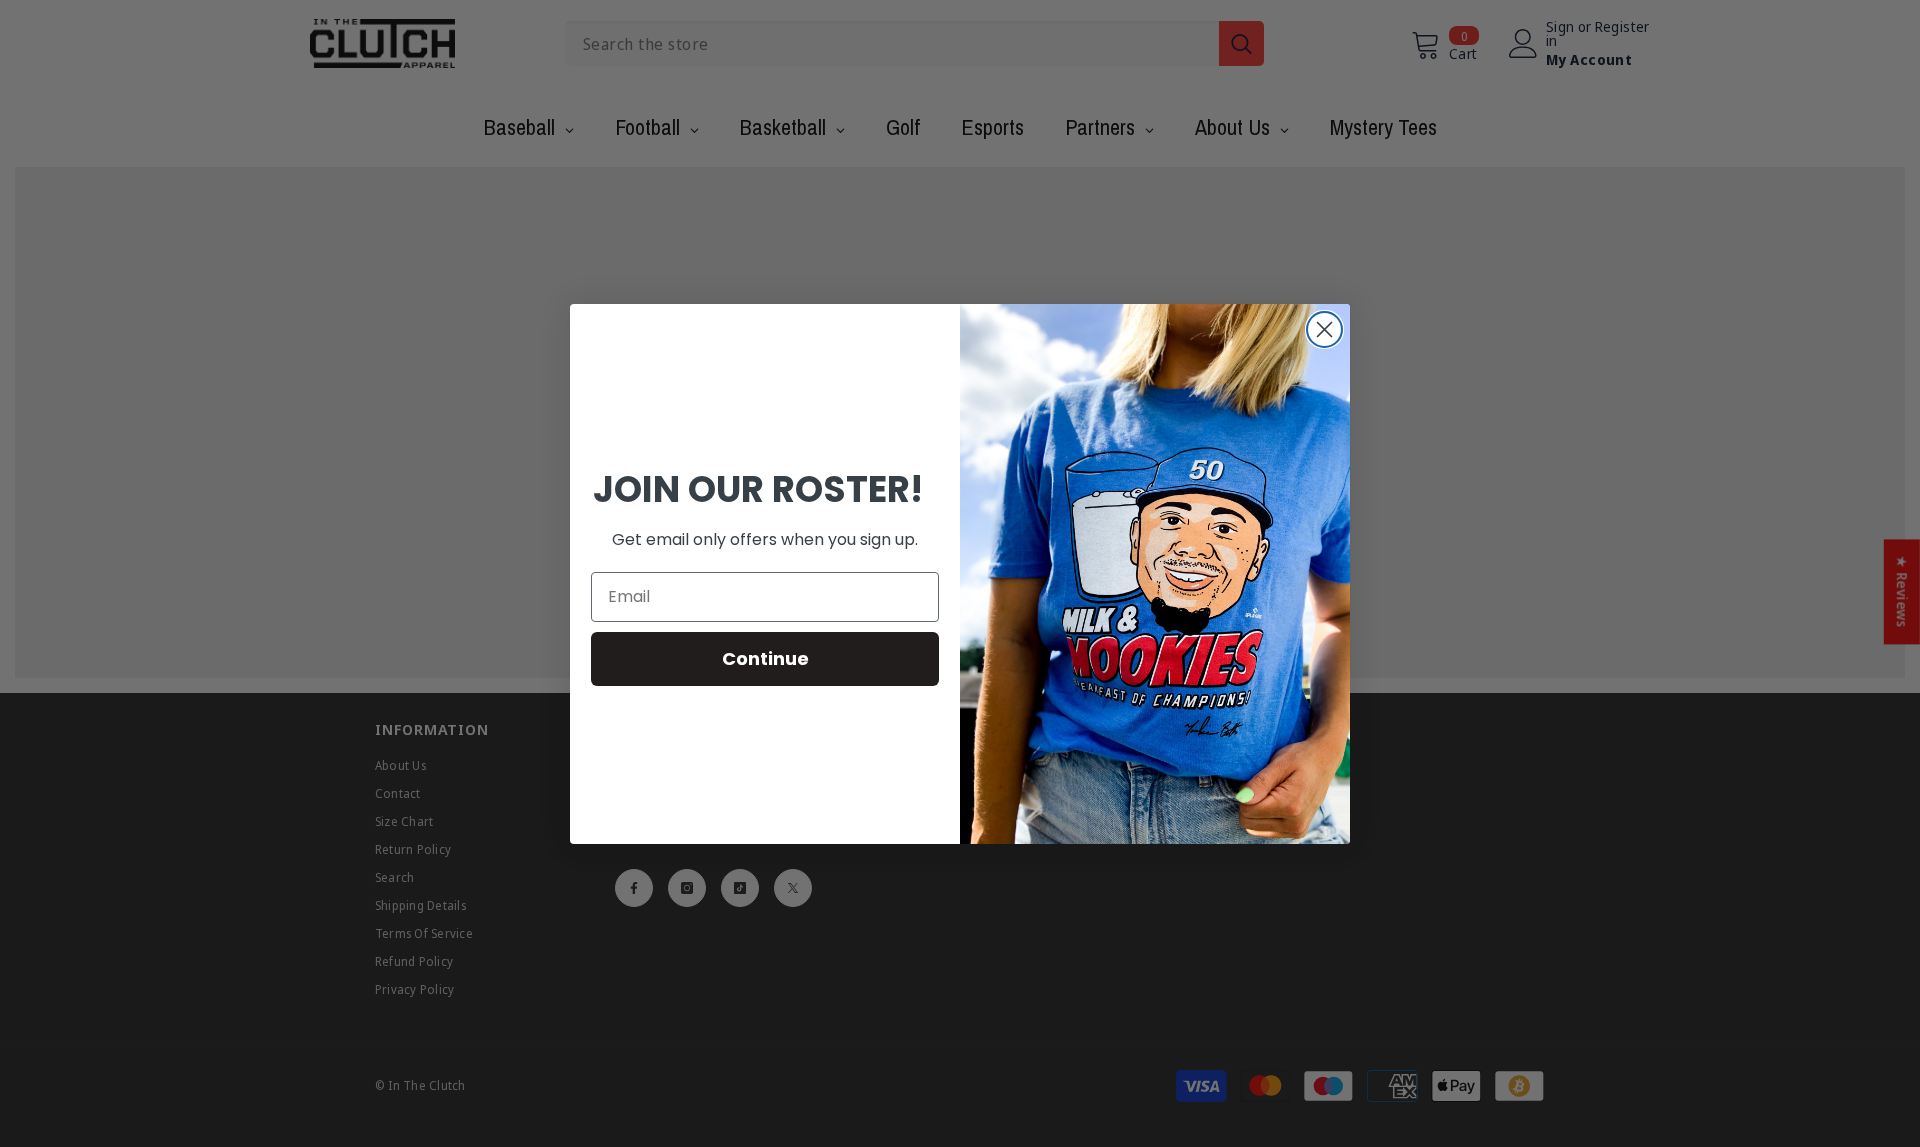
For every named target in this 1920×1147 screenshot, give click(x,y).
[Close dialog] (1324, 329)
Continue (765, 658)
